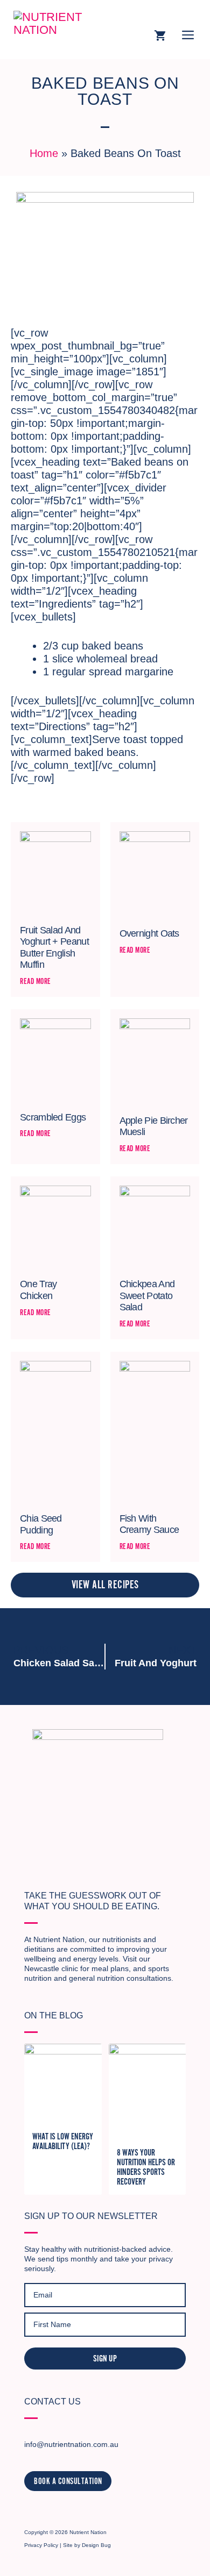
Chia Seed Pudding (41, 1524)
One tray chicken (38, 1290)
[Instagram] (31, 2509)
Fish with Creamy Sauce (149, 1524)
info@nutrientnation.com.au (71, 2444)
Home (44, 153)
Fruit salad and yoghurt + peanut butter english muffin (54, 948)
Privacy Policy (41, 2545)
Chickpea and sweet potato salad (147, 1296)
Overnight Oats (149, 933)
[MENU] (188, 37)
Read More (36, 981)
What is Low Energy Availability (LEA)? (63, 2142)
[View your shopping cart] (160, 37)
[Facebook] (49, 2509)
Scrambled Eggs (53, 1117)
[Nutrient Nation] (62, 30)
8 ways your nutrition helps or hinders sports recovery (146, 2167)
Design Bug (96, 2545)
